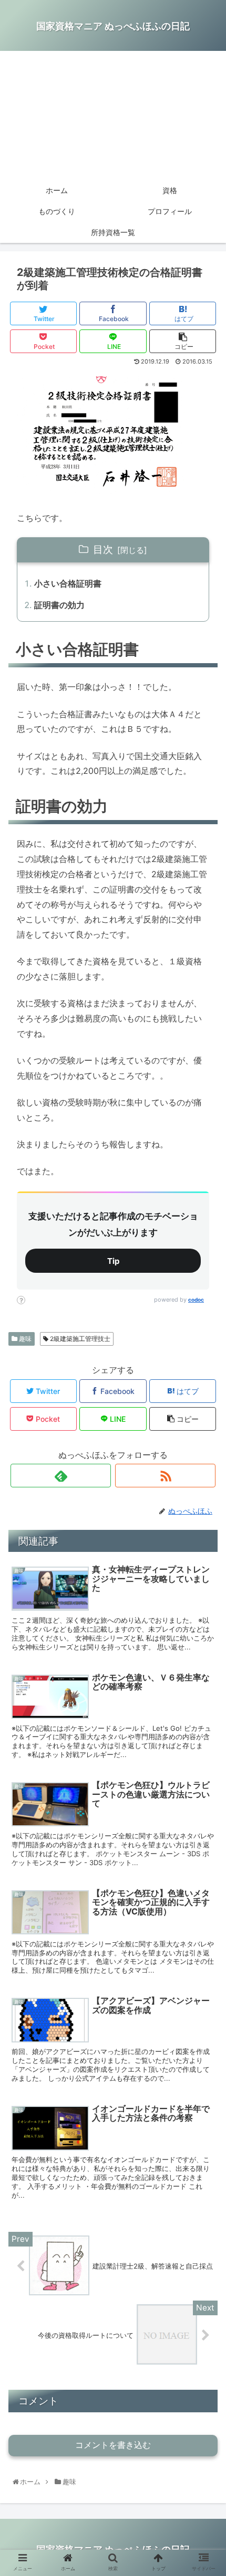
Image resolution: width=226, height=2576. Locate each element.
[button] (206, 1530)
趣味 (24, 1339)
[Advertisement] (113, 115)
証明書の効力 (59, 605)
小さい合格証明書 (68, 583)
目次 (103, 549)
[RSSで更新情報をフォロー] (165, 1476)
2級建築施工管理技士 (79, 1339)
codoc (196, 1300)
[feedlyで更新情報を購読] (61, 1476)
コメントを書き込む (113, 2445)
